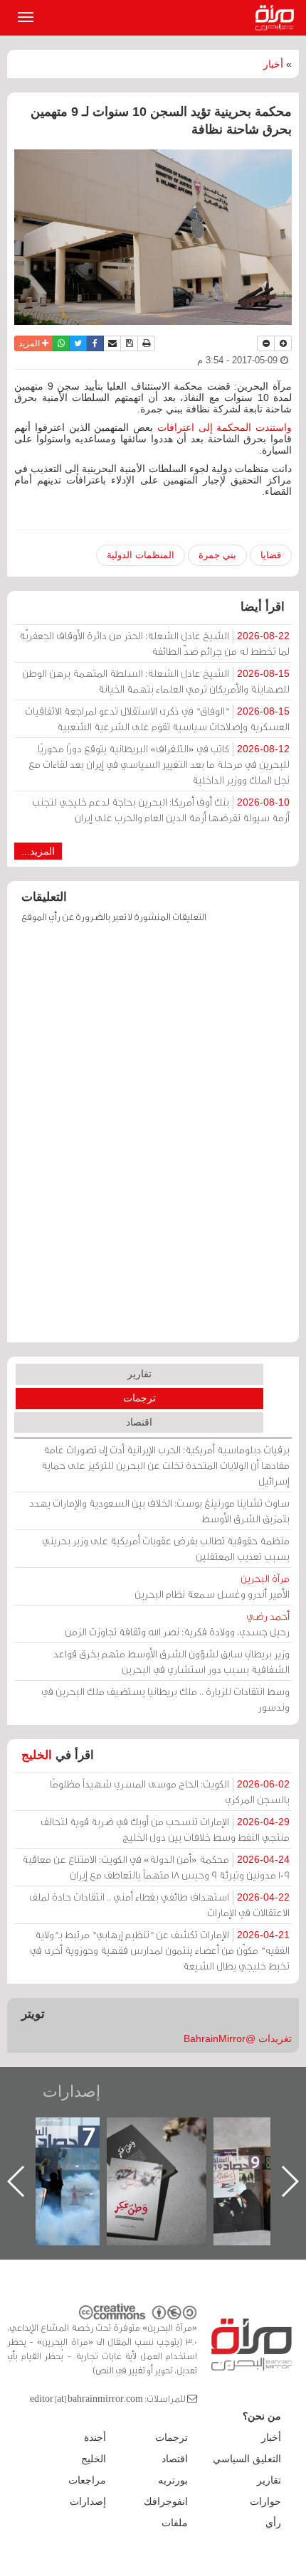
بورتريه (173, 2480)
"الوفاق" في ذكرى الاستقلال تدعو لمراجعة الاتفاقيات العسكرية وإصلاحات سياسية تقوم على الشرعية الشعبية (157, 718)
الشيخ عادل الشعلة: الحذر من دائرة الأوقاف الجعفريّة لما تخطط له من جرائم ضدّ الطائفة (154, 643)
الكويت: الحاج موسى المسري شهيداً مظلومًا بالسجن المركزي (170, 1791)
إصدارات (72, 2091)
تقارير (139, 1374)
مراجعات (87, 2480)
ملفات (175, 2523)
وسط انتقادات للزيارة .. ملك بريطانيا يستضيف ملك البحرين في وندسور (165, 1699)
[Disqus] (153, 1140)
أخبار (273, 64)
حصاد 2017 (139, 2133)
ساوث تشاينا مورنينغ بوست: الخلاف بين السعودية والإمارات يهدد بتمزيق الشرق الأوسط (159, 1511)
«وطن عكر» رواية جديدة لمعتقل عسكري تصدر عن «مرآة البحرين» (246, 2158)
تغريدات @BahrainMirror (238, 2038)
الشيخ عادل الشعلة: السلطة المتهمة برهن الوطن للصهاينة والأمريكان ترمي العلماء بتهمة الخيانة (156, 681)
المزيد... (38, 851)
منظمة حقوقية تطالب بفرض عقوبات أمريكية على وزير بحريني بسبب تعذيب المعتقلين (166, 1548)
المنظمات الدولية (141, 555)
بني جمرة (217, 555)
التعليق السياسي (247, 2459)
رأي (273, 2523)
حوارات (265, 2501)
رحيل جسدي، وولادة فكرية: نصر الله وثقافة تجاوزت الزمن (177, 1624)
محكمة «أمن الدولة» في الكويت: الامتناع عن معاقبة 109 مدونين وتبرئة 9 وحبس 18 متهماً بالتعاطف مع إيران (156, 1867)
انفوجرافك (166, 2501)
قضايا (271, 555)
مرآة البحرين (278, 18)
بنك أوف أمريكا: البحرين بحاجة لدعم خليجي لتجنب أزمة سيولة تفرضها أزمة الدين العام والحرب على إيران (161, 809)
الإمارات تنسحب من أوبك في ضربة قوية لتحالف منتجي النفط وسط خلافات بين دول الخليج (165, 1829)
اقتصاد (139, 1422)
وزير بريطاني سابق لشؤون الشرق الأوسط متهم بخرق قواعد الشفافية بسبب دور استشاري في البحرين (172, 1661)
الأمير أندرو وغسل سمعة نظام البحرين (212, 1586)
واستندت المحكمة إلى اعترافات (225, 427)
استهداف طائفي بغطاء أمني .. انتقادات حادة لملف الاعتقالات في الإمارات (159, 1904)
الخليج (37, 1755)
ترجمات (139, 1398)
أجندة (95, 2437)
